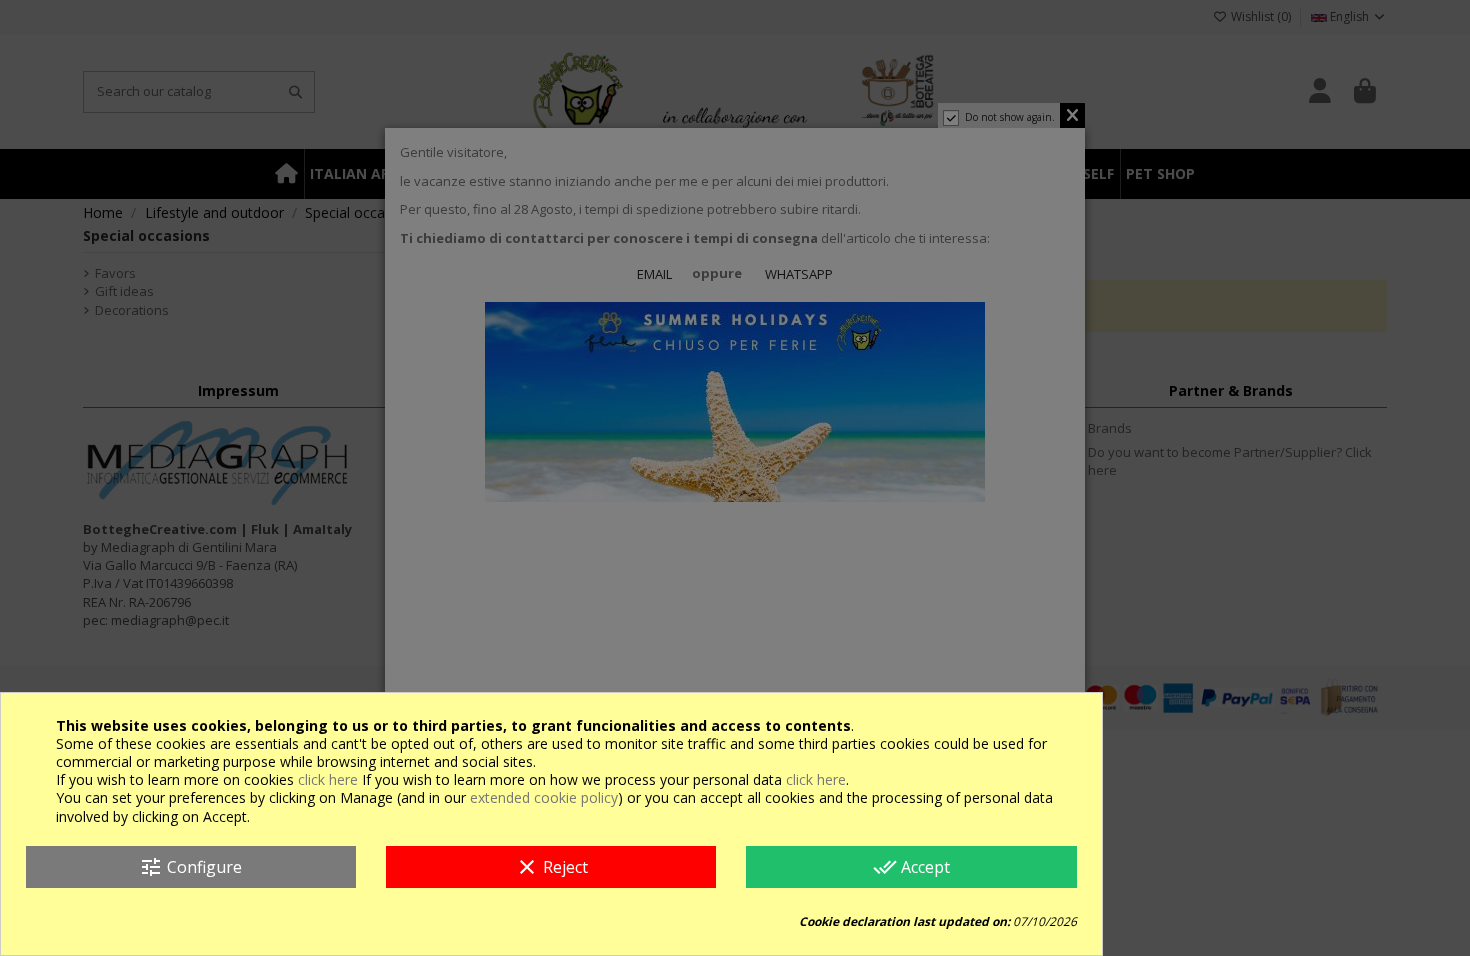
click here (328, 779)
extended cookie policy (544, 797)
